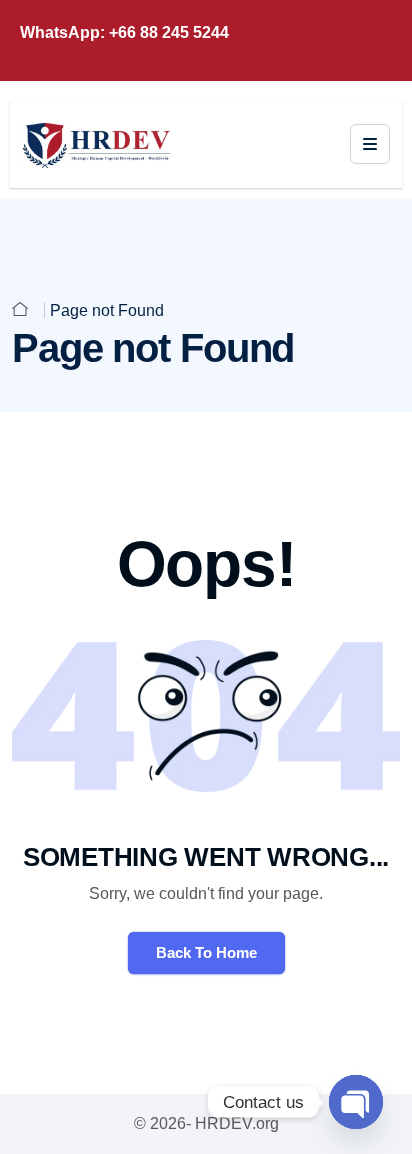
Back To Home (206, 952)
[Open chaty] (356, 1102)
